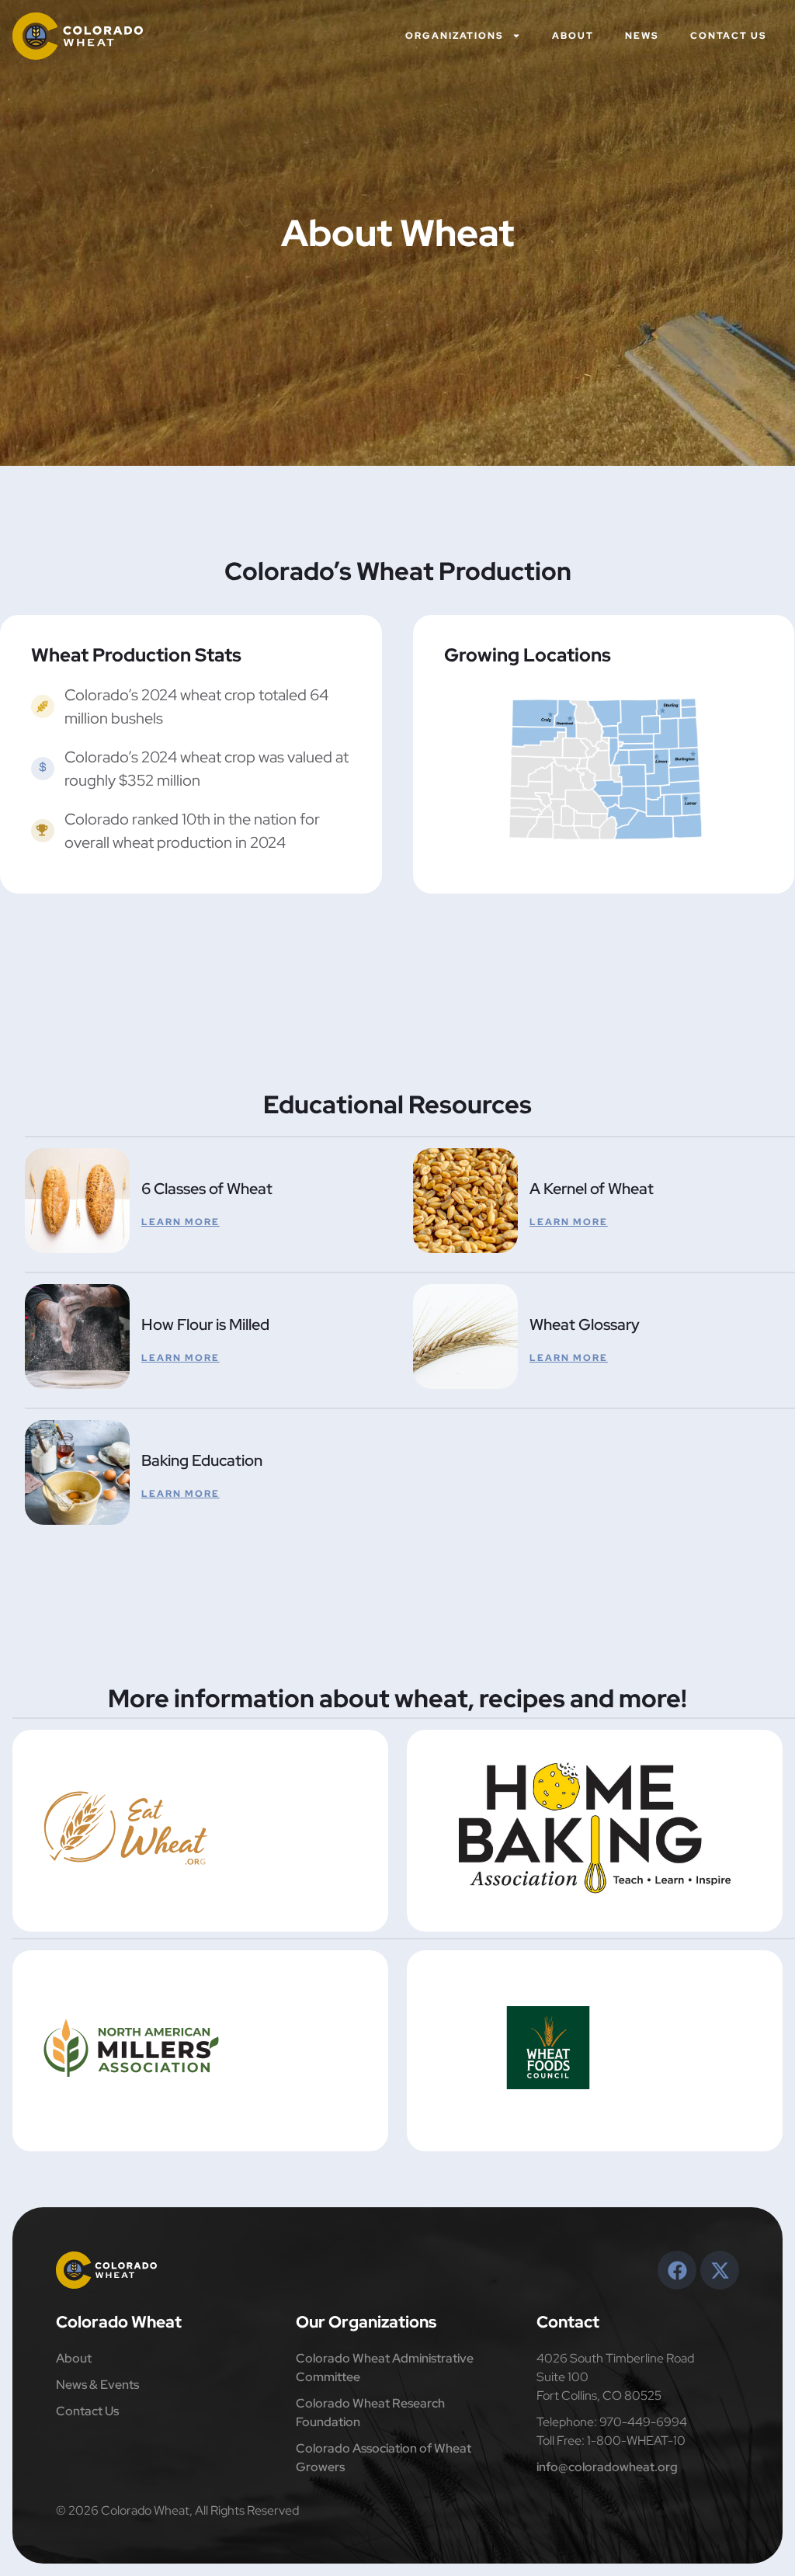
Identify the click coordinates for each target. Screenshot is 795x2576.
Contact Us (729, 36)
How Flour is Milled (205, 1324)
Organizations (455, 36)
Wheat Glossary (585, 1324)
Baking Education (202, 1460)
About (573, 36)
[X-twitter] (720, 2270)
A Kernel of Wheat (592, 1189)
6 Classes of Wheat (207, 1189)
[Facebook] (677, 2270)
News (642, 36)
